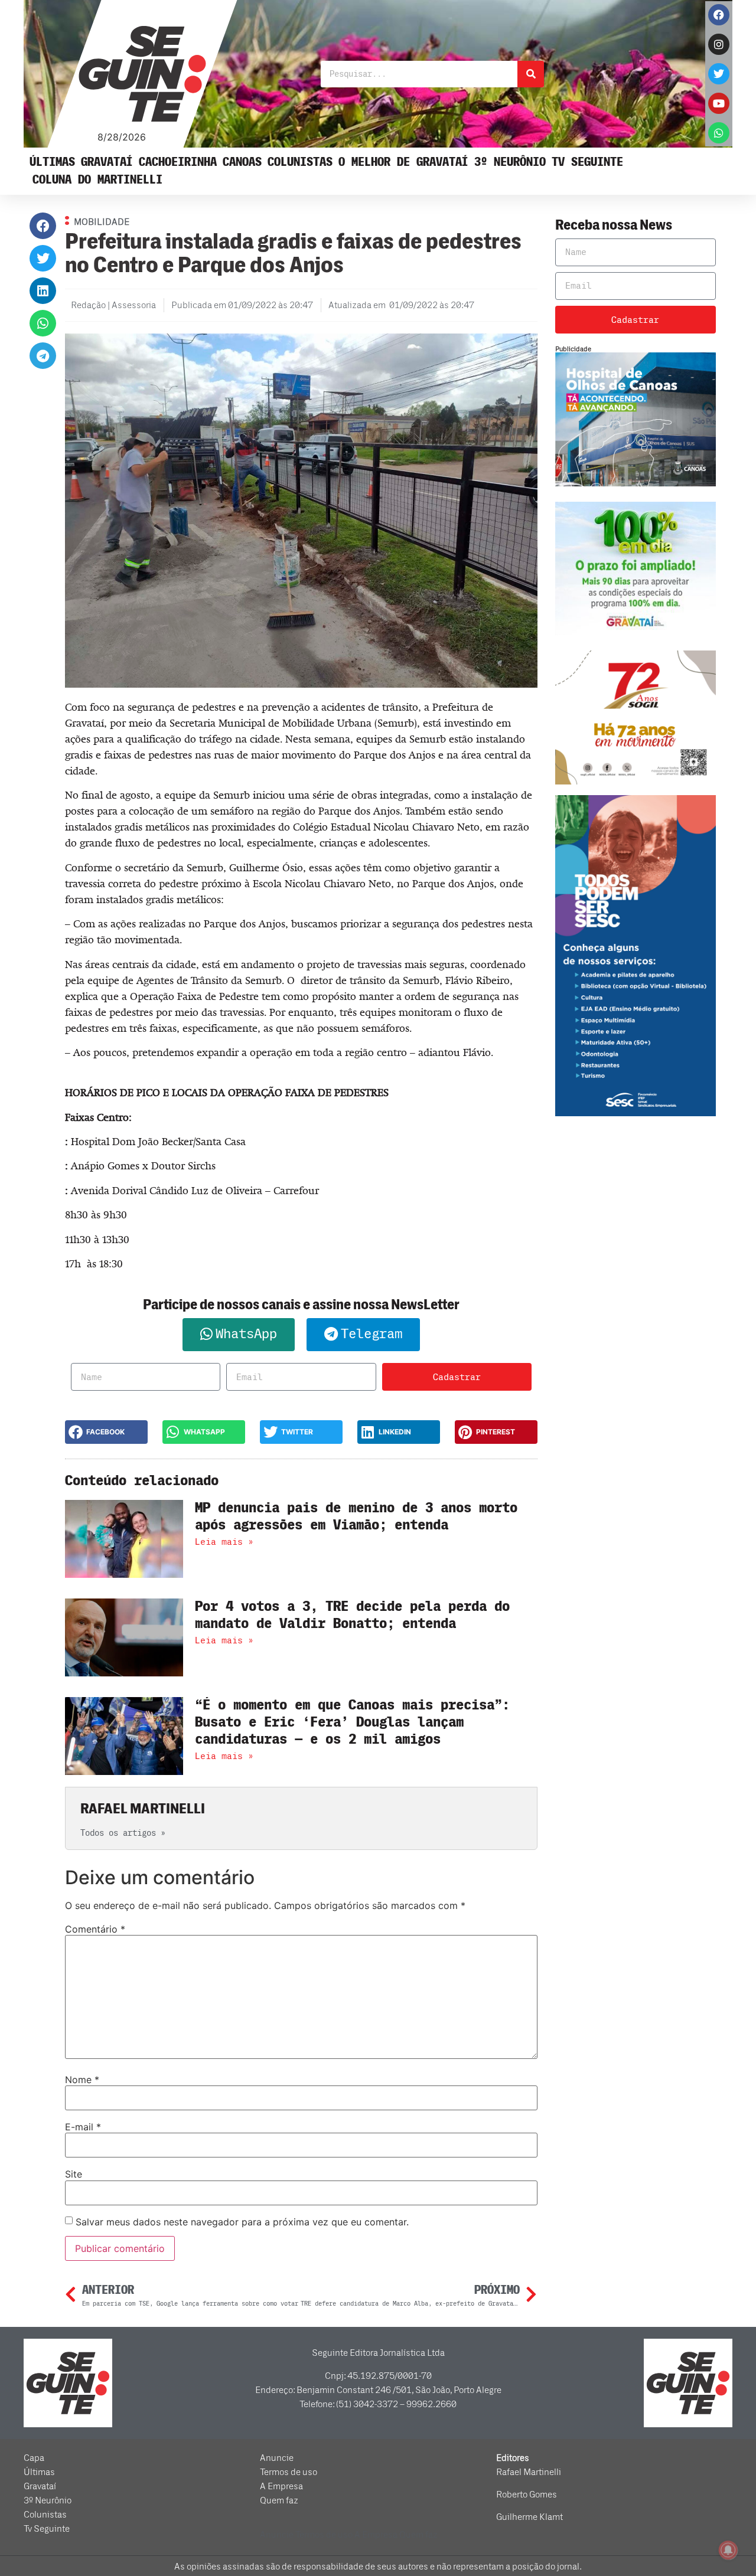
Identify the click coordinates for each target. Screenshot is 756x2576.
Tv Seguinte (587, 162)
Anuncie (277, 2458)
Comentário (95, 1929)
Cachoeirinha (178, 162)
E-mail (83, 2127)
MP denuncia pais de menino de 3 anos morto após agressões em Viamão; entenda (356, 1516)
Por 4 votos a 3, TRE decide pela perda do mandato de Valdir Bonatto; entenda (352, 1615)
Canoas (242, 162)
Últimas (52, 162)
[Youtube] (719, 103)
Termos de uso (289, 2472)
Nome (82, 2080)
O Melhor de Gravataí (403, 162)
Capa (34, 2458)
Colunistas (300, 162)
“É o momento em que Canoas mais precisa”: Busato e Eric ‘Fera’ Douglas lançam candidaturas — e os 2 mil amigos (352, 1722)
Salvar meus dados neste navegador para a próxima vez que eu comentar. (242, 2222)
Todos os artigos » (123, 1833)
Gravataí (107, 162)
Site (74, 2174)
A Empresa (281, 2486)
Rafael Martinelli (529, 2472)
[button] (43, 226)
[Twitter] (719, 74)
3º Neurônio (510, 162)
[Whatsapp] (719, 133)
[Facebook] (719, 15)
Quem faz (279, 2500)
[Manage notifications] (728, 2550)
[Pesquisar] (531, 74)
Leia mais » (224, 1542)
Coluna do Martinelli (97, 180)
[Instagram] (719, 44)
